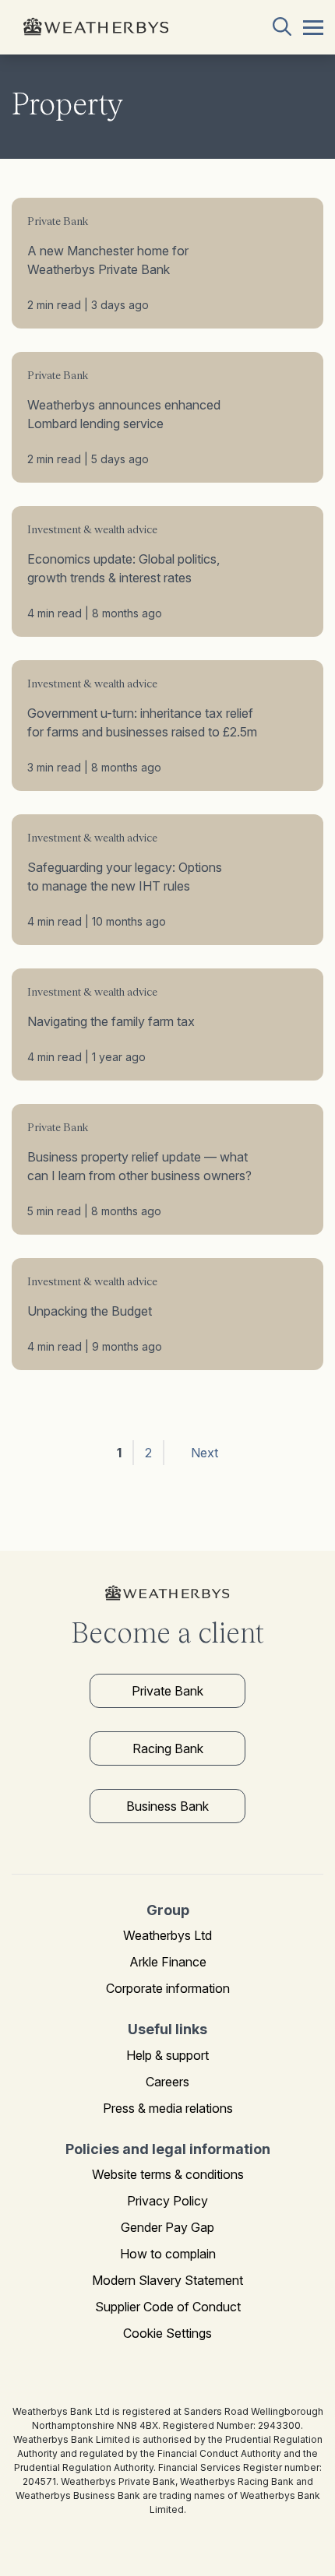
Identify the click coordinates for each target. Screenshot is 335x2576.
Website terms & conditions (168, 2174)
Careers (167, 2082)
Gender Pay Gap (167, 2227)
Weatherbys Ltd (167, 1935)
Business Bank (167, 1806)
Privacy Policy (167, 2201)
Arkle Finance (168, 1962)
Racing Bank (168, 1748)
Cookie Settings (167, 2333)
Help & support (167, 2055)
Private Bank (167, 1691)
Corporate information (168, 1988)
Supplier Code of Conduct (168, 2307)
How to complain (168, 2254)
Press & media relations (168, 2108)
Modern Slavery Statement (167, 2280)
